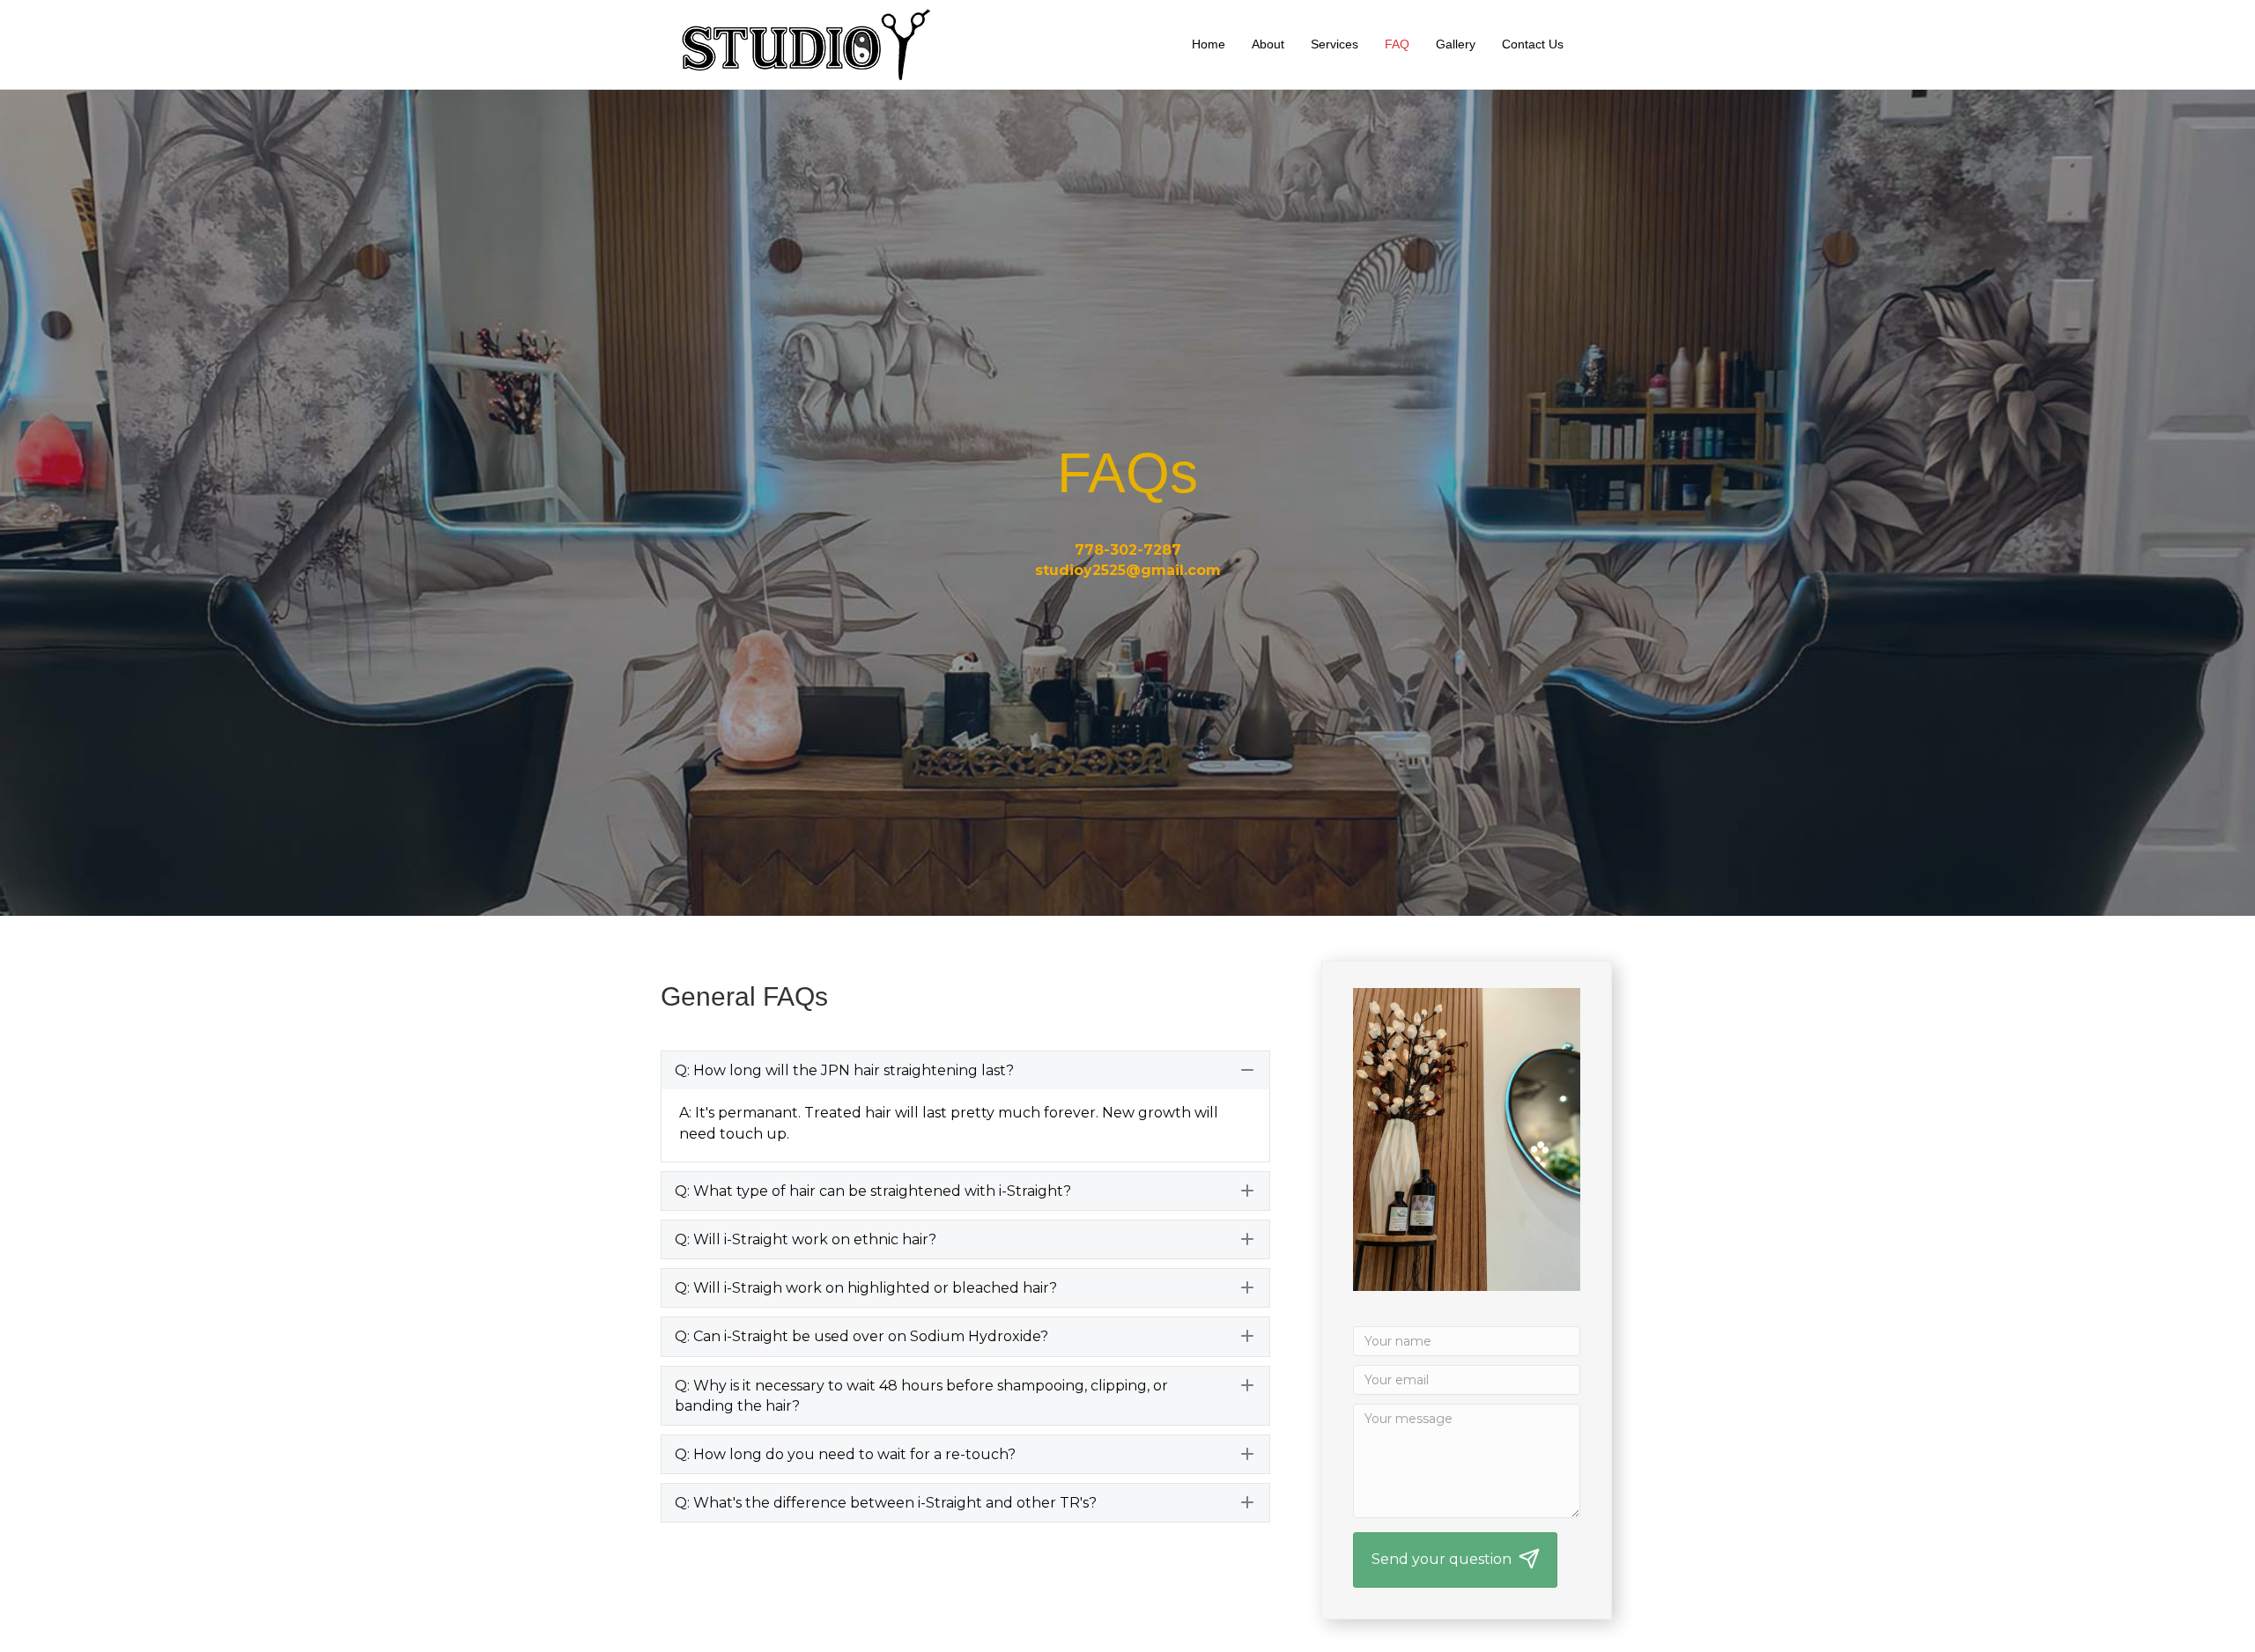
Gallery (1456, 44)
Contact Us (1533, 44)
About (1268, 44)
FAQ (1397, 44)
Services (1335, 44)
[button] (965, 1070)
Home (1209, 44)
